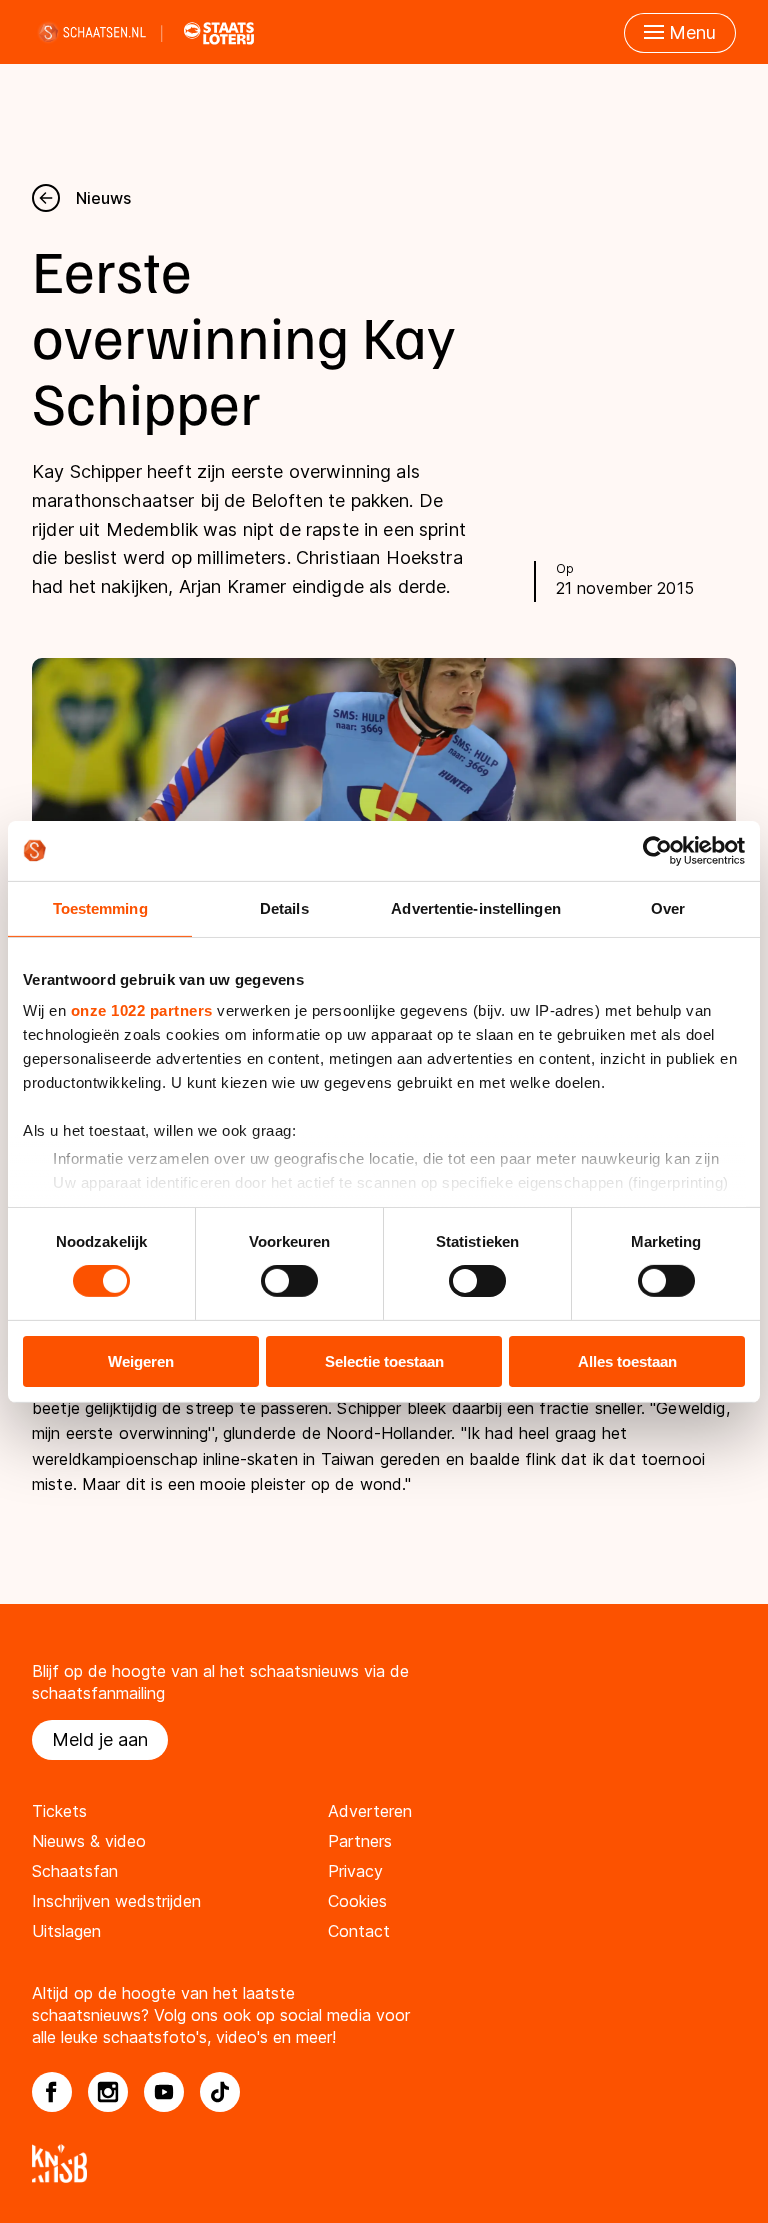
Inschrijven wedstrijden (116, 1901)
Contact (359, 1931)
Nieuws (103, 198)
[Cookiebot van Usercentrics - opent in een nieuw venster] (657, 850)
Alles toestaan (627, 1361)
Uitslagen (66, 1931)
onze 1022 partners (142, 1010)
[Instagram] (108, 2092)
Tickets (59, 1811)
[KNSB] (384, 2163)
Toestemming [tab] (100, 907)
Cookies (357, 1901)
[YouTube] (164, 2092)
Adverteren (370, 1811)
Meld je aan (100, 1739)
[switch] (289, 1281)
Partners (360, 1841)
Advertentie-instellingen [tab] (475, 907)
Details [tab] (284, 907)
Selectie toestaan (384, 1361)
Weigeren (141, 1361)
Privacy (355, 1871)
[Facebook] (52, 2092)
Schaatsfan (75, 1871)
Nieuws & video (89, 1841)
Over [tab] (668, 907)
